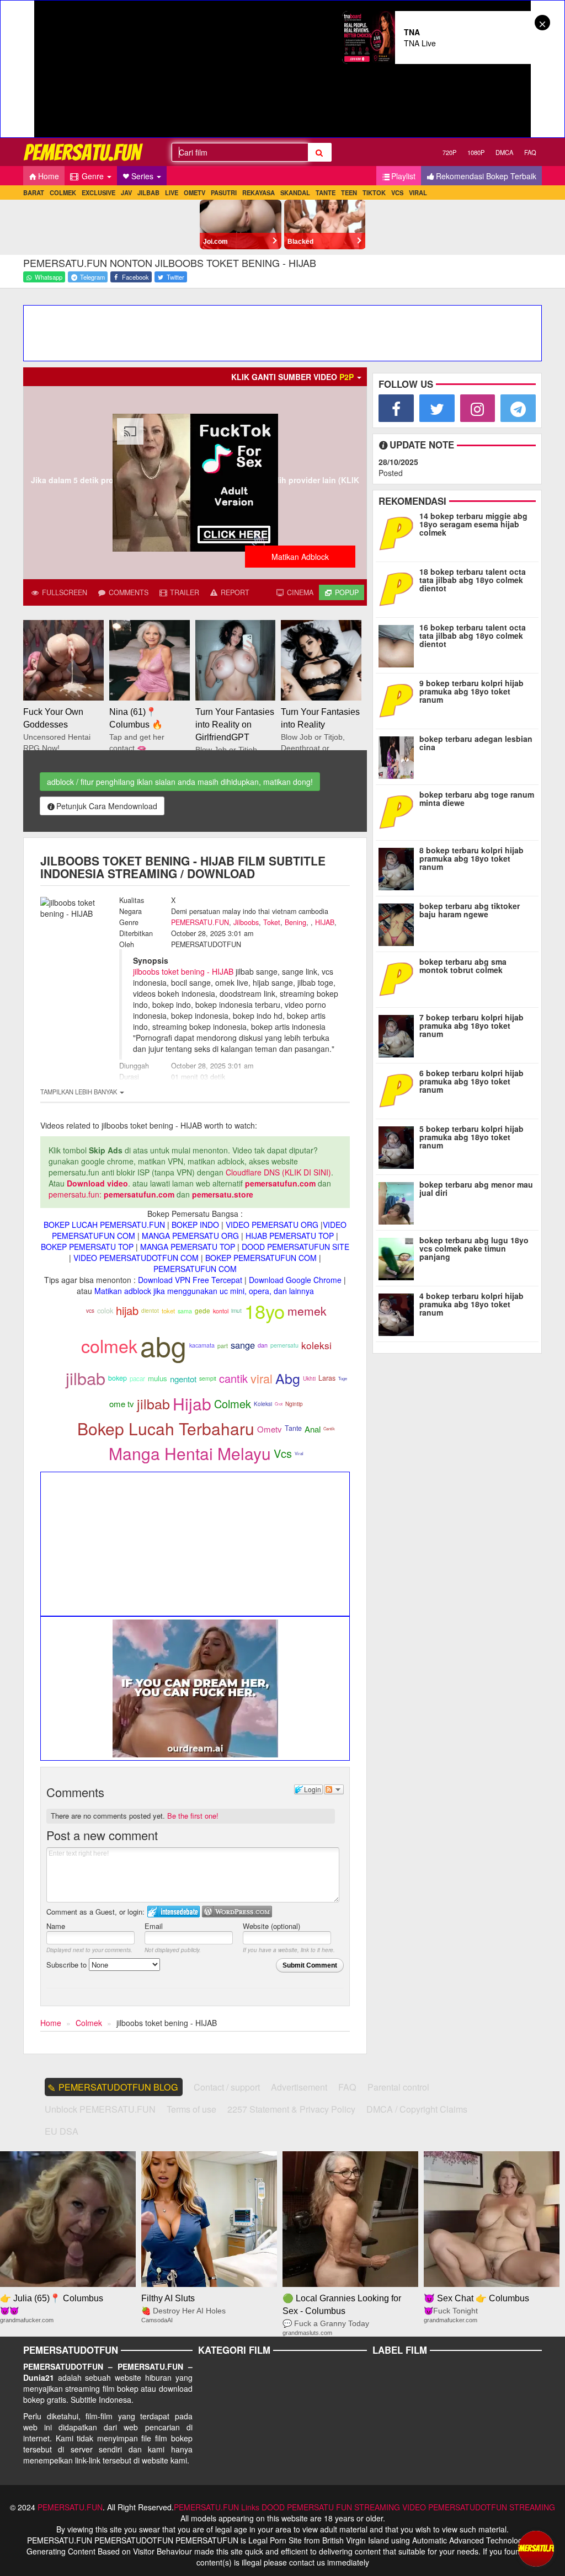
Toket (272, 922)
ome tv (122, 1404)
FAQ (530, 152)
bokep (118, 1378)
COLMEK (63, 193)
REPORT (234, 592)
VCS (397, 193)
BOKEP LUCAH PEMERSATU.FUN (104, 1225)
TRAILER (183, 592)
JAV (126, 193)
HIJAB (325, 922)
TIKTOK (374, 193)
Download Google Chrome (295, 1280)
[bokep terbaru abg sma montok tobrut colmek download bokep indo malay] (399, 978)
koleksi (316, 1345)
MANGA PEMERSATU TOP (188, 1247)
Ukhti (309, 1378)
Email (154, 1926)
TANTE (326, 193)
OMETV (194, 193)
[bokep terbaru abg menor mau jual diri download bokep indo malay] (399, 1201)
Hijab (192, 1404)
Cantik (329, 1428)
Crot (279, 1404)
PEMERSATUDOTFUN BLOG (118, 2087)
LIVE (172, 193)
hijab (127, 1310)
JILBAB (148, 193)
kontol (221, 1311)
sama (185, 1311)
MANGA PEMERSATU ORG (190, 1236)
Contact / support (227, 2087)
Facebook (135, 277)
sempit (208, 1378)
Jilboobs (246, 922)
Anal (313, 1429)
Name (56, 1926)
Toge (343, 1378)
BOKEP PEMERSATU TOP (87, 1247)
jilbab (86, 1378)
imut (236, 1310)
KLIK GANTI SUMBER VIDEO (292, 377)
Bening (295, 922)
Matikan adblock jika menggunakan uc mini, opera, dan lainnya (204, 1291)
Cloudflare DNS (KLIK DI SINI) (278, 1172)
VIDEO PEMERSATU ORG (272, 1225)
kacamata (202, 1345)
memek (307, 1311)
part (223, 1346)
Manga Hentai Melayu (190, 1453)
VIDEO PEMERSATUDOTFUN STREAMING (479, 2507)
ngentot (183, 1379)
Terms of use (191, 2109)
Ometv (270, 1429)
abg (163, 1345)
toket (168, 1311)
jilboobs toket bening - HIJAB (183, 971)
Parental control (398, 2087)
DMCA (504, 152)
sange (243, 1345)
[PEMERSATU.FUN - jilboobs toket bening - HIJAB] (84, 152)
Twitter (175, 277)
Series (143, 176)
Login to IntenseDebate (174, 1912)
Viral (299, 1453)
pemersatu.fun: (75, 1194)
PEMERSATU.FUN (200, 922)
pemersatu (284, 1345)
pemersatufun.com (280, 1183)
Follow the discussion (334, 1789)
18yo (265, 1311)
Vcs (283, 1453)
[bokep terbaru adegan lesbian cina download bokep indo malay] (399, 755)
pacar (137, 1378)
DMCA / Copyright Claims (417, 2109)
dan (263, 1345)
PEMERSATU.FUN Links (217, 2507)
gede (202, 1311)
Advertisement (299, 2087)
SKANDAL (295, 193)
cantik (233, 1378)
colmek (109, 1345)
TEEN (349, 193)
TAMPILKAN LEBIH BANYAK (79, 1092)
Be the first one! (193, 1816)
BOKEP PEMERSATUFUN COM (261, 1258)
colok (105, 1310)
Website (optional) (271, 1926)
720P (449, 152)
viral (262, 1378)
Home (49, 176)
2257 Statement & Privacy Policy (291, 2109)
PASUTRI (224, 193)
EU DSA (62, 2131)
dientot (150, 1310)
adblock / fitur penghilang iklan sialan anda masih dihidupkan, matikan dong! (180, 782)
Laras (327, 1378)
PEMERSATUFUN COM (195, 1269)
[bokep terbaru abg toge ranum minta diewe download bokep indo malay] (399, 811)
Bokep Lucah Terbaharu (166, 1428)
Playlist (403, 176)
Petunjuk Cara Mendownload (107, 806)
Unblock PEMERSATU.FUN (100, 2109)
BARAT (34, 193)
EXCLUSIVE (98, 193)
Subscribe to (68, 1965)
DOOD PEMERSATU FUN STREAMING (331, 2507)
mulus (158, 1378)
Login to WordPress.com (237, 1912)
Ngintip (294, 1404)
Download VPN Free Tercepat (190, 1280)
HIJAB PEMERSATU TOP (290, 1236)
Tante (293, 1428)
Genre (93, 176)
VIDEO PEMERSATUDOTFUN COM (136, 1258)
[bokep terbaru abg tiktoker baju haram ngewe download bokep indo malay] (399, 922)
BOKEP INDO (195, 1225)
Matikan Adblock (300, 557)
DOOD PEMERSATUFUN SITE (295, 1247)
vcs (90, 1311)
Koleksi (263, 1404)
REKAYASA (258, 193)
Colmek (233, 1404)
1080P (476, 152)
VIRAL (418, 193)
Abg (288, 1378)
